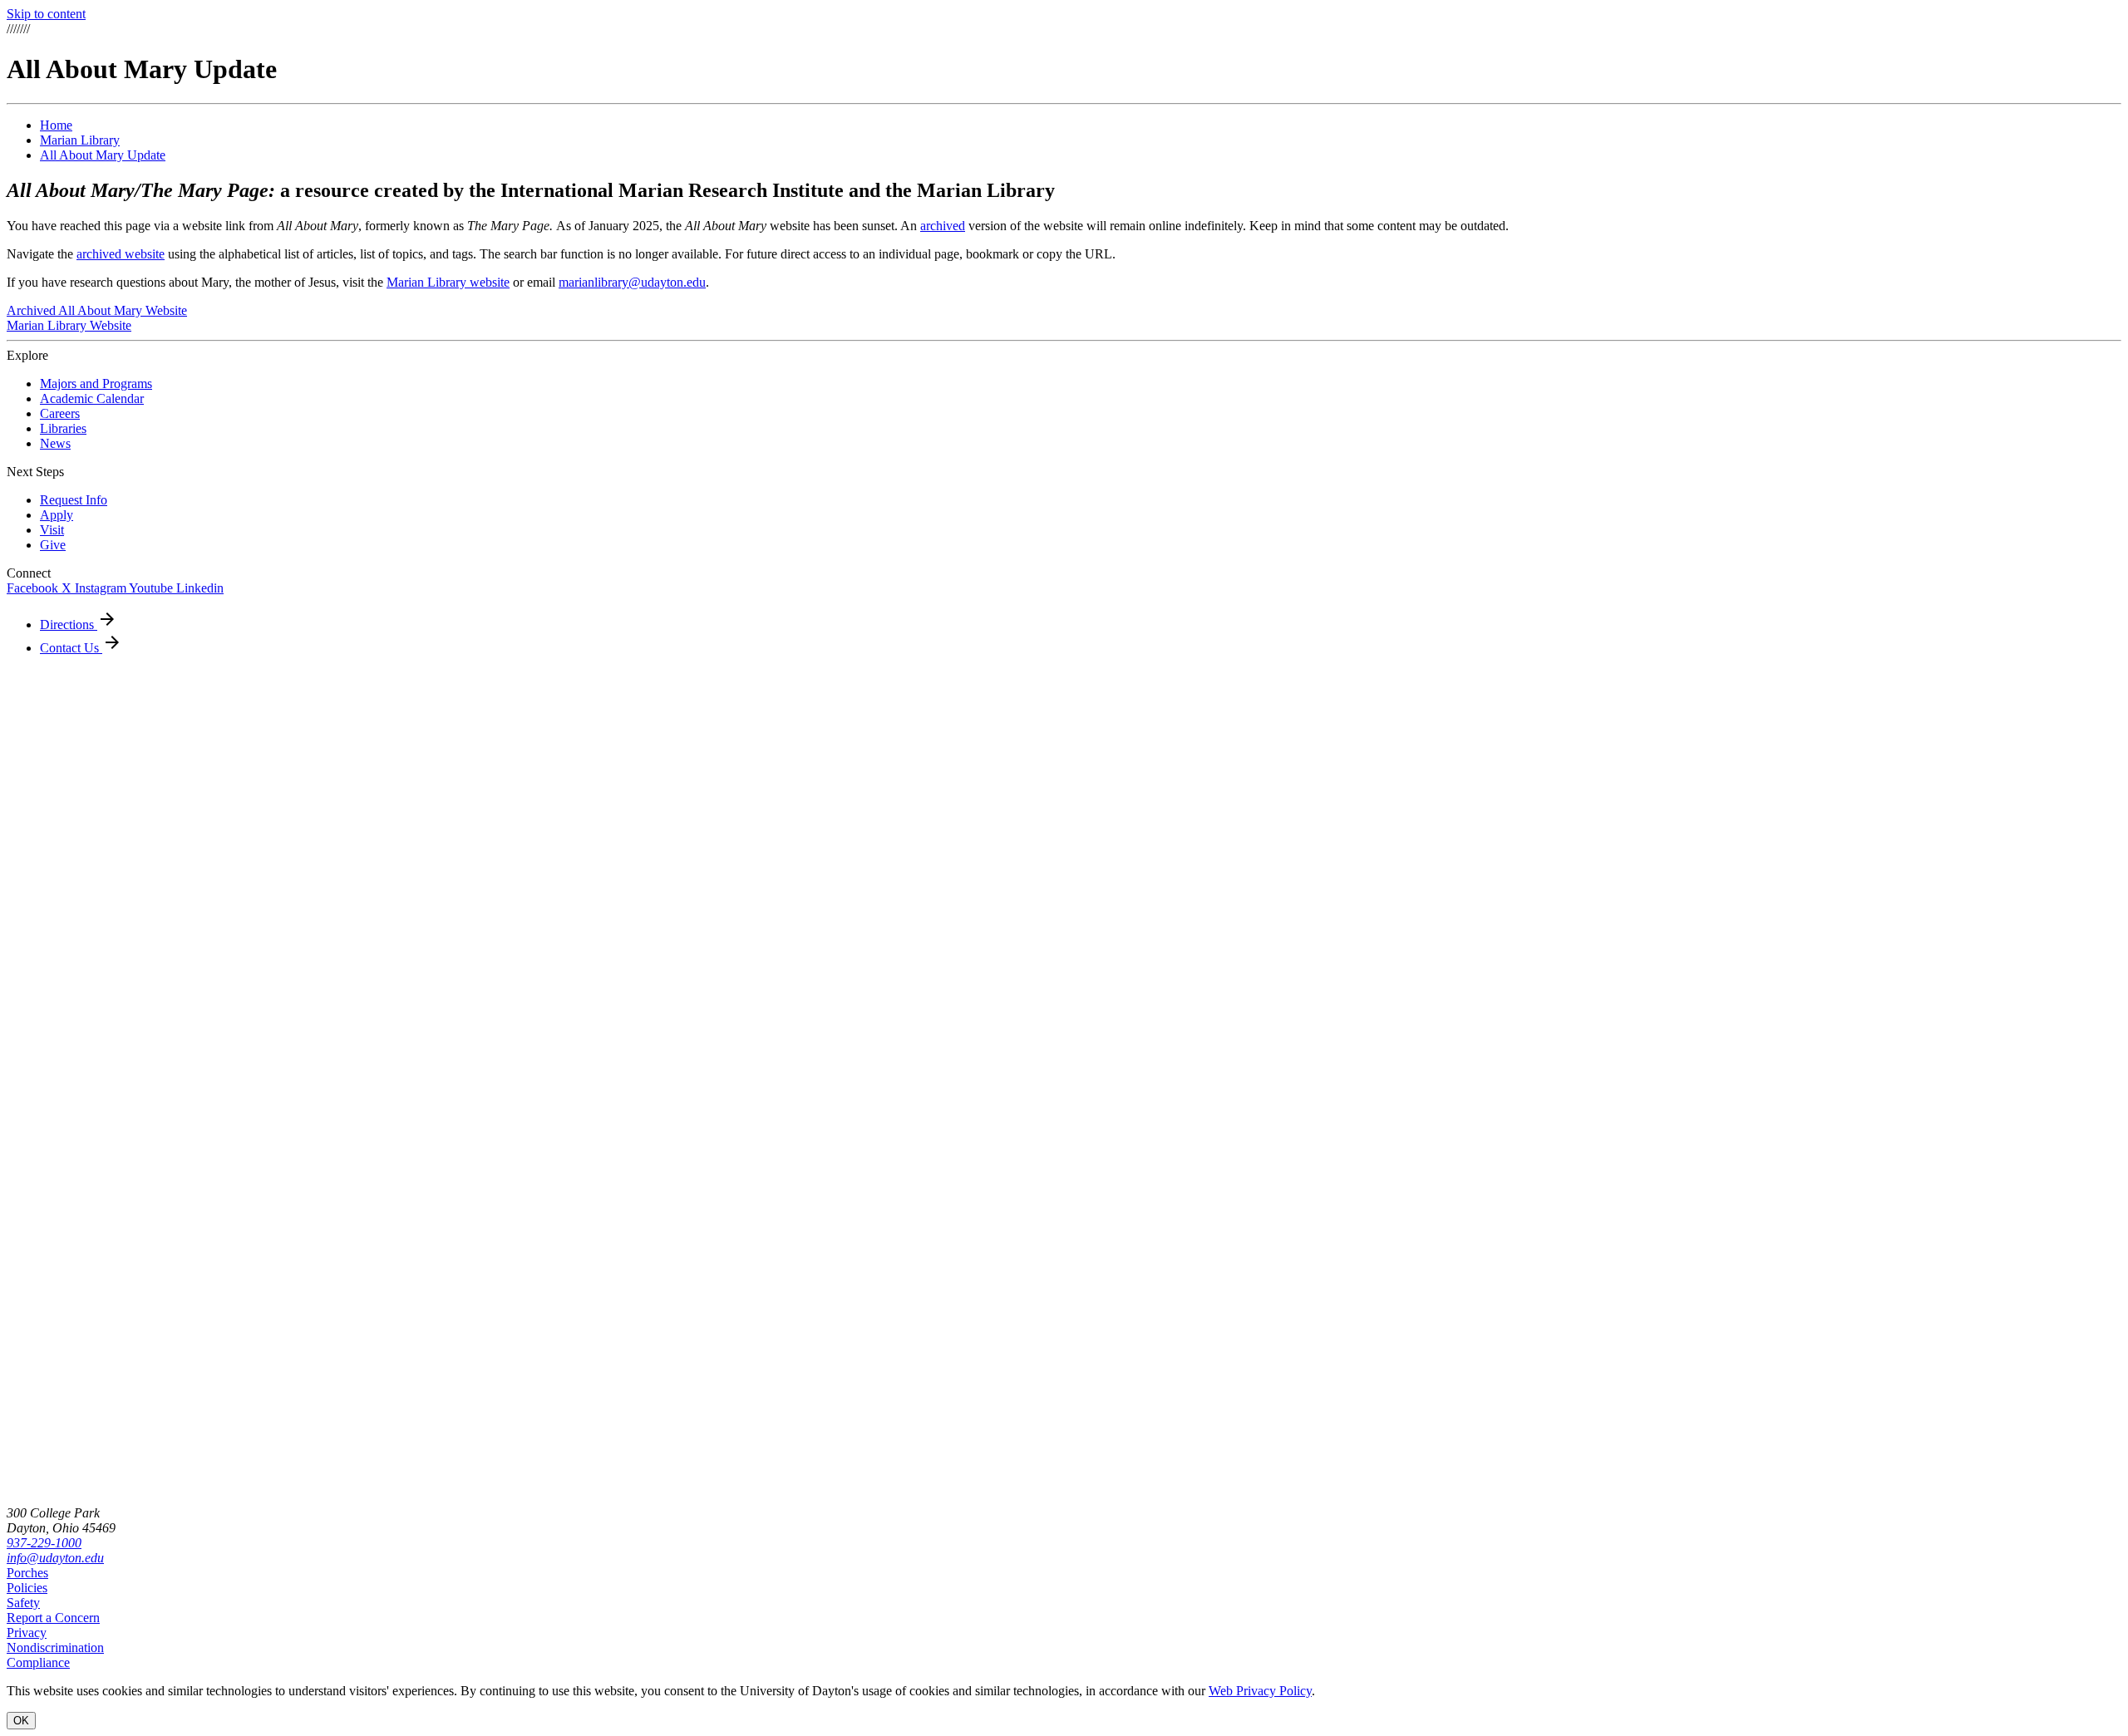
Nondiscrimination (55, 1647)
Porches (27, 1573)
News (55, 443)
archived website (121, 254)
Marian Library (80, 140)
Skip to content (46, 14)
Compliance (38, 1662)
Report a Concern (53, 1618)
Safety (23, 1603)
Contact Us (71, 648)
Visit (52, 530)
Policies (27, 1588)
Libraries (63, 428)
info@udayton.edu (55, 1558)
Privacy (27, 1633)
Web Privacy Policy (1260, 1691)
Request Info (74, 500)
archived (943, 226)
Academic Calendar (92, 398)
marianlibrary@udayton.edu (632, 282)
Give (53, 545)
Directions (69, 625)
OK (21, 1721)
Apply (57, 515)
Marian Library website (448, 282)
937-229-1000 (44, 1543)
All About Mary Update (103, 155)
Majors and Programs (96, 384)
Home (56, 125)
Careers (60, 413)
